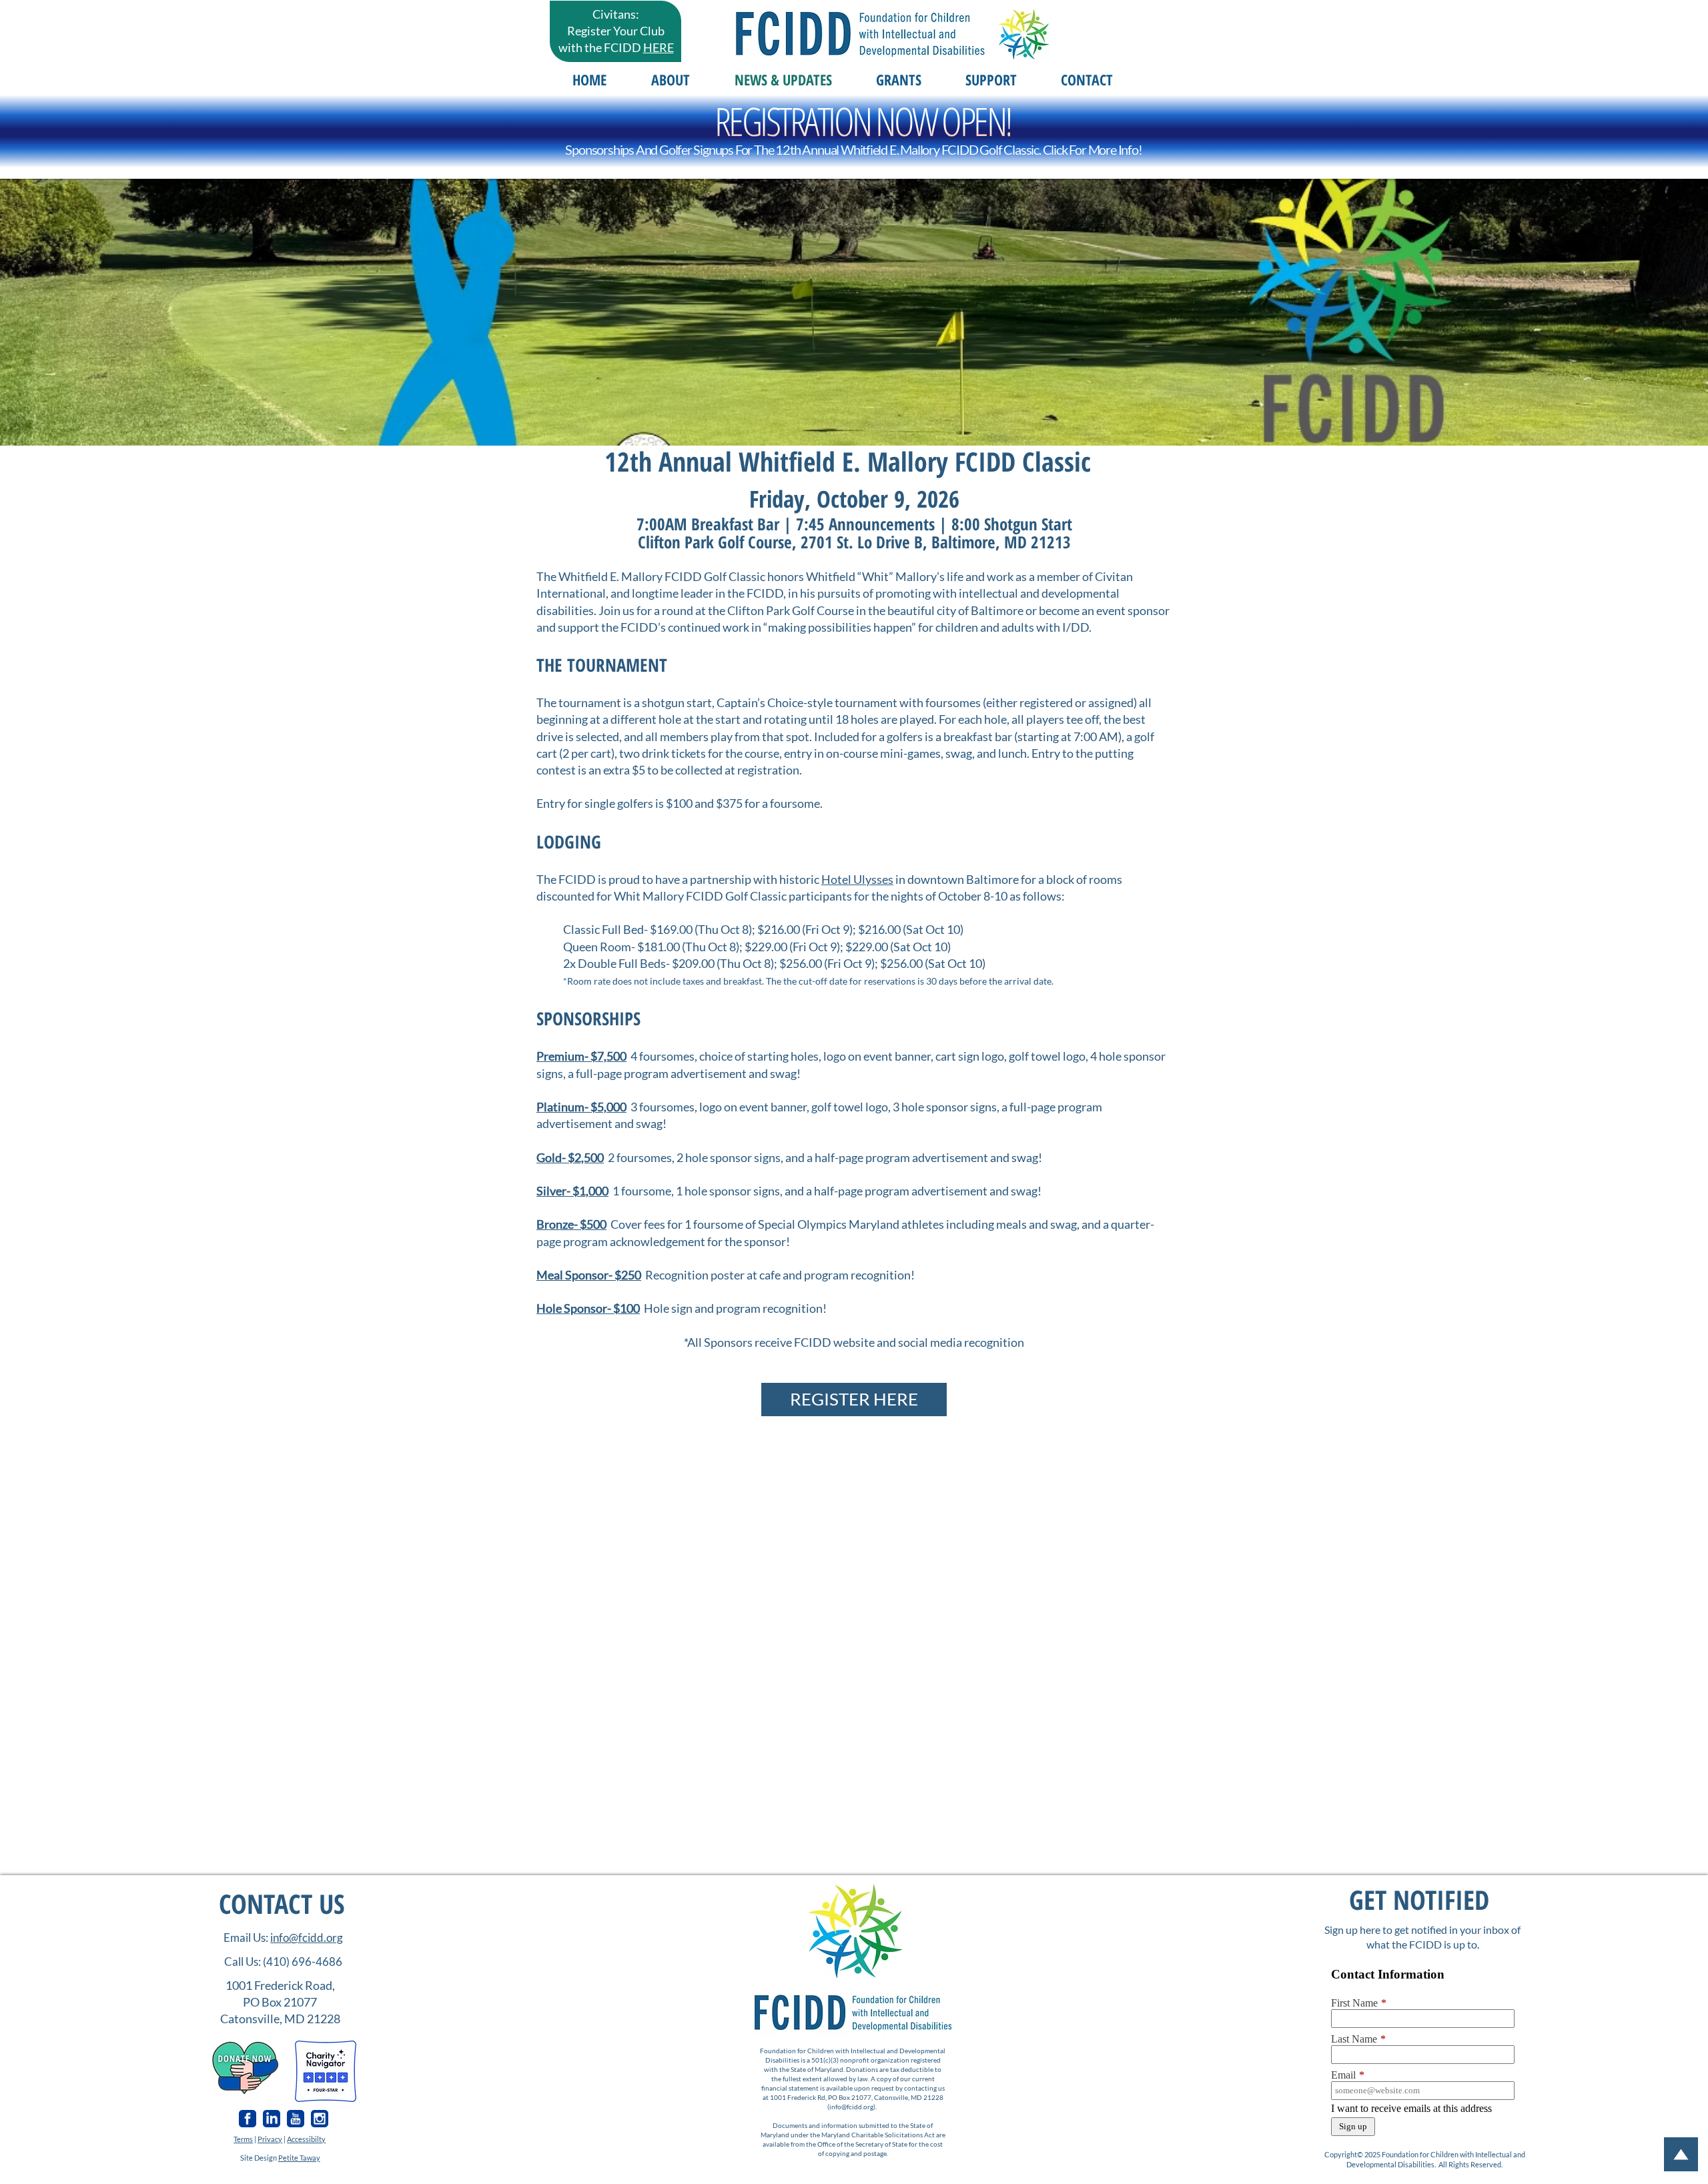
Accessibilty (306, 2139)
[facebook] (248, 2119)
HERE (659, 47)
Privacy (270, 2139)
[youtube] (296, 2119)
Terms (243, 2139)
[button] (670, 79)
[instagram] (320, 2119)
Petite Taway (299, 2158)
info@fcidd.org (307, 1938)
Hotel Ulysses (857, 879)
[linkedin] (272, 2119)
